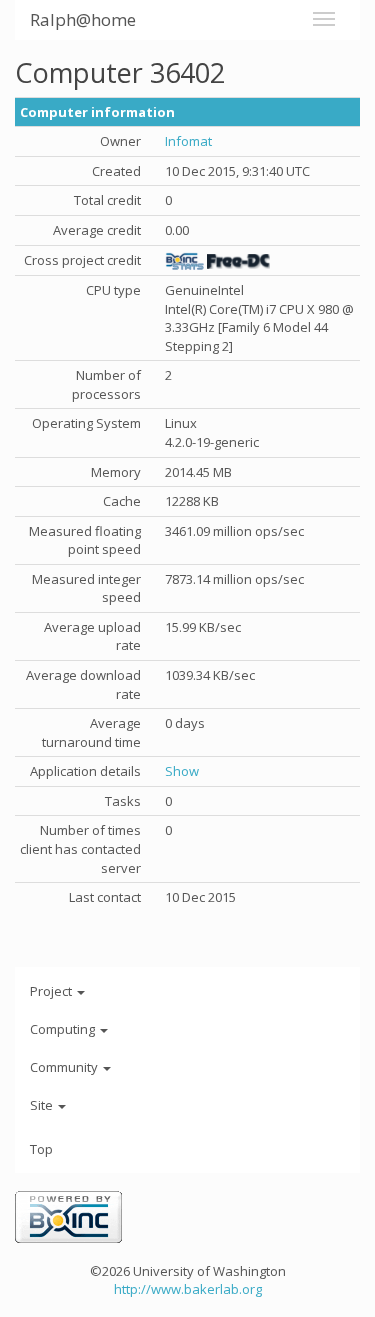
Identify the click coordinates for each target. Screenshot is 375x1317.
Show (182, 771)
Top (41, 1149)
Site (43, 1105)
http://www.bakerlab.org (188, 1289)
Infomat (188, 141)
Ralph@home (83, 19)
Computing (64, 1029)
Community (65, 1067)
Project (52, 991)
